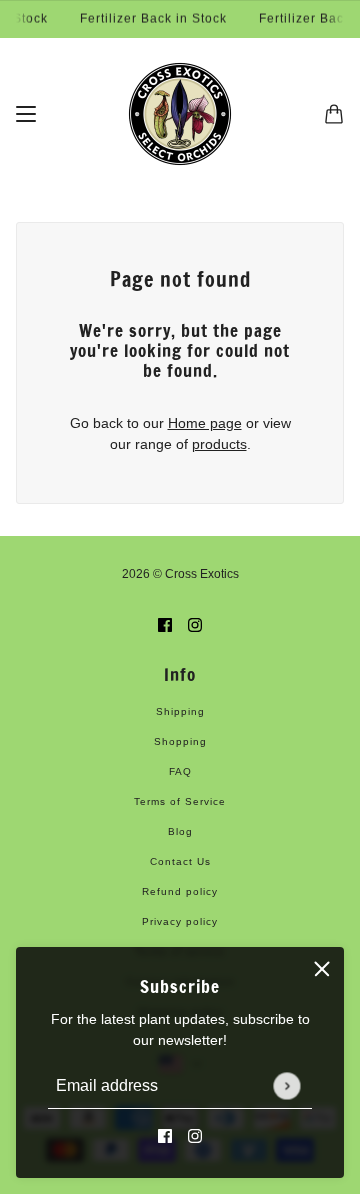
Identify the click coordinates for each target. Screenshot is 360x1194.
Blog (180, 831)
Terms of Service (180, 801)
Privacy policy (180, 921)
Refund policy (180, 891)
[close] (322, 969)
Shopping (180, 741)
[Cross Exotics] (180, 114)
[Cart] (334, 114)
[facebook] (165, 1135)
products (219, 444)
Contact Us (180, 861)
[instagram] (195, 1135)
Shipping (180, 711)
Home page (205, 423)
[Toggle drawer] (26, 114)
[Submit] (286, 1085)
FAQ (180, 771)
